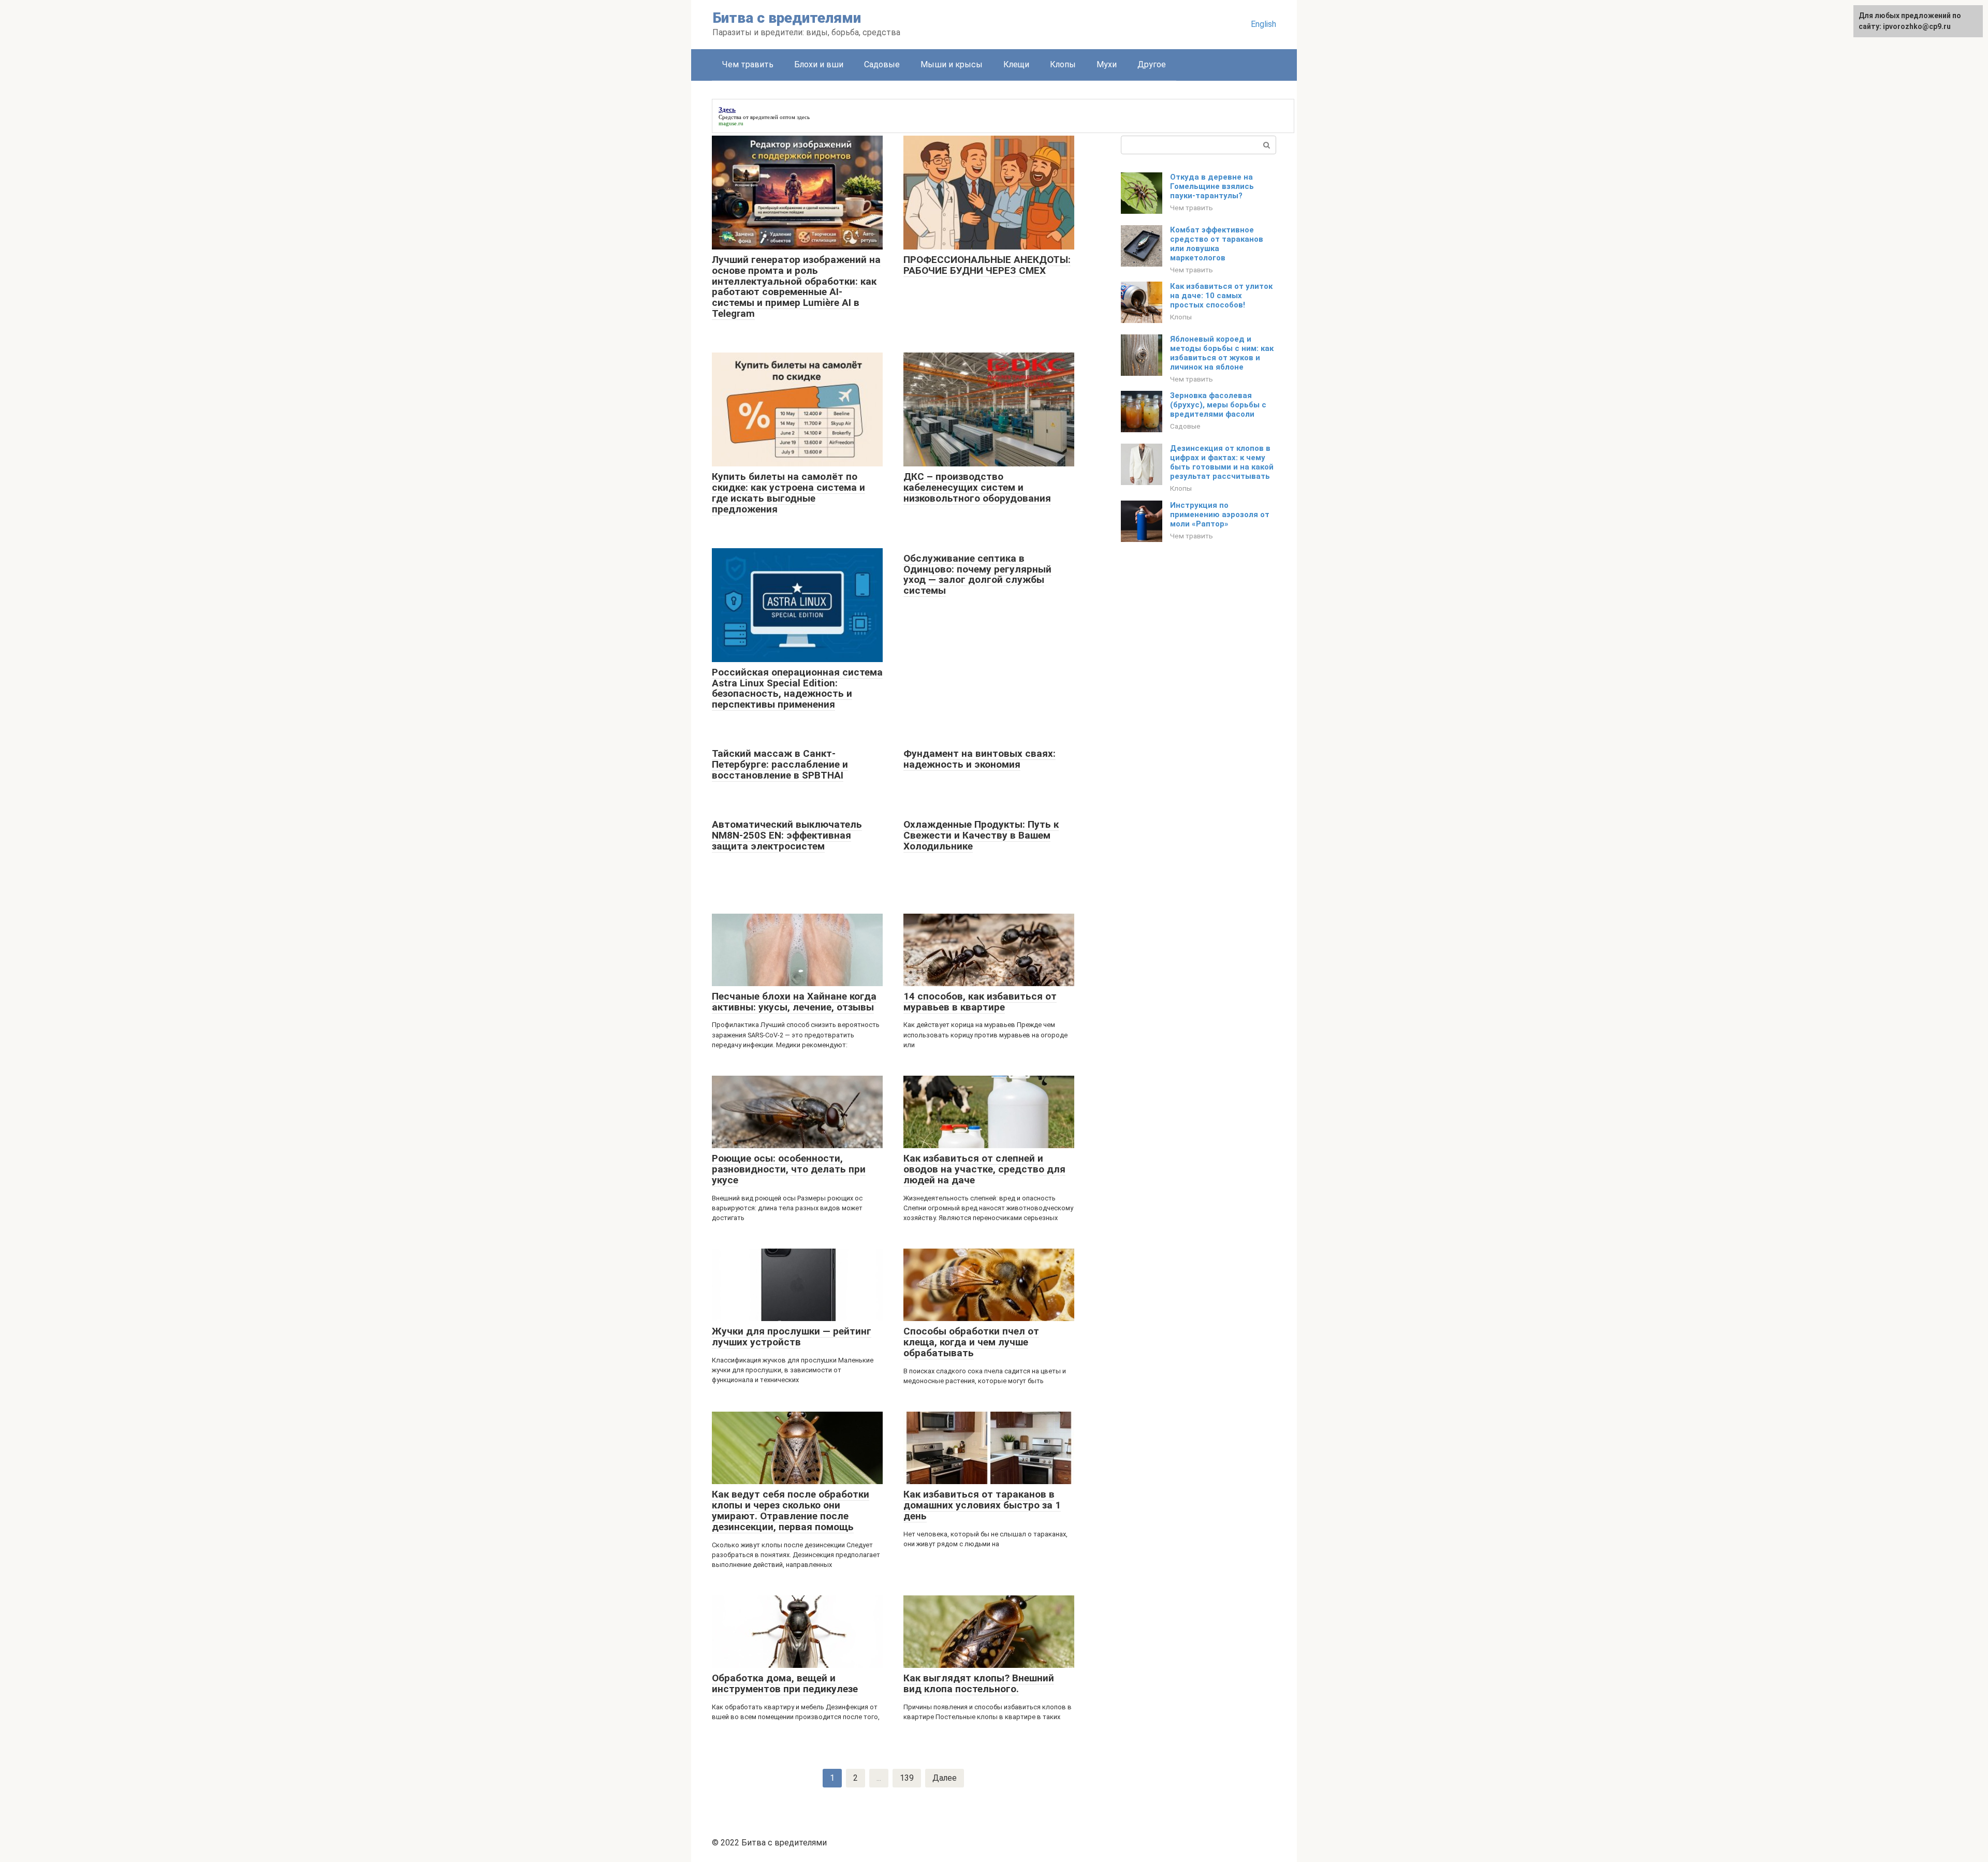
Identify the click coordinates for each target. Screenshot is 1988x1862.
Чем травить (748, 64)
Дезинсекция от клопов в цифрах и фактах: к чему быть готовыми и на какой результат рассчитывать (1222, 462)
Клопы (1063, 64)
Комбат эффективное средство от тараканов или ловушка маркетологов (1217, 244)
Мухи (1107, 64)
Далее (945, 1778)
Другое (1152, 64)
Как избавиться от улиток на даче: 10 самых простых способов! (1221, 296)
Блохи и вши (819, 64)
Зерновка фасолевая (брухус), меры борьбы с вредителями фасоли (1218, 405)
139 (907, 1778)
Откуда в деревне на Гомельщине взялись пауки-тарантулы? (1212, 186)
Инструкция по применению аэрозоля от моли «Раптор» (1220, 515)
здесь (803, 117)
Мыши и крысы (952, 64)
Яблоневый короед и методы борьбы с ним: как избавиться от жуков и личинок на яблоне (1222, 353)
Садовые (882, 64)
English (1263, 24)
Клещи (1016, 64)
